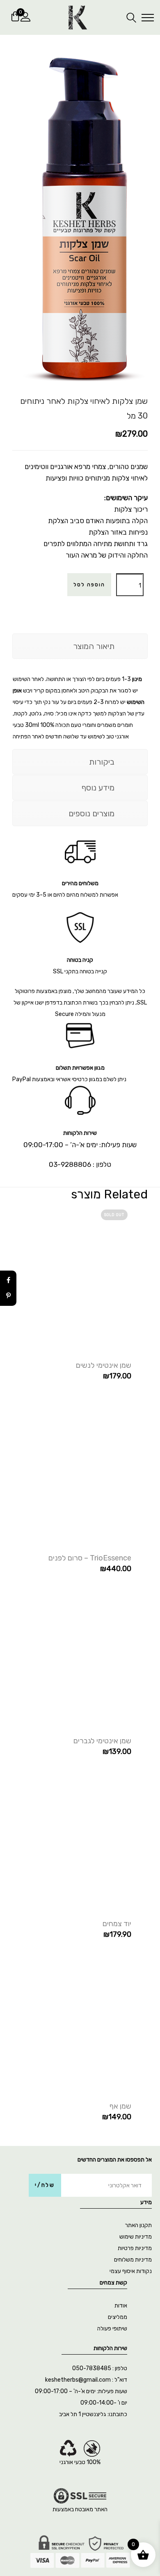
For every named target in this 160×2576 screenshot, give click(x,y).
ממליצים (118, 2317)
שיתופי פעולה (112, 2329)
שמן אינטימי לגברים (102, 1741)
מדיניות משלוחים (133, 2260)
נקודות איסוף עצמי (131, 2271)
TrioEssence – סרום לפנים (90, 1558)
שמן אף (120, 2106)
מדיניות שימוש (136, 2237)
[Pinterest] (8, 1296)
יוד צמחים (117, 1924)
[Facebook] (8, 1280)
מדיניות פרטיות (135, 2248)
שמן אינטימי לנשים (104, 1365)
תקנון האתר (138, 2225)
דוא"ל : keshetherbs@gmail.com (86, 2380)
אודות (121, 2306)
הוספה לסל (89, 585)
